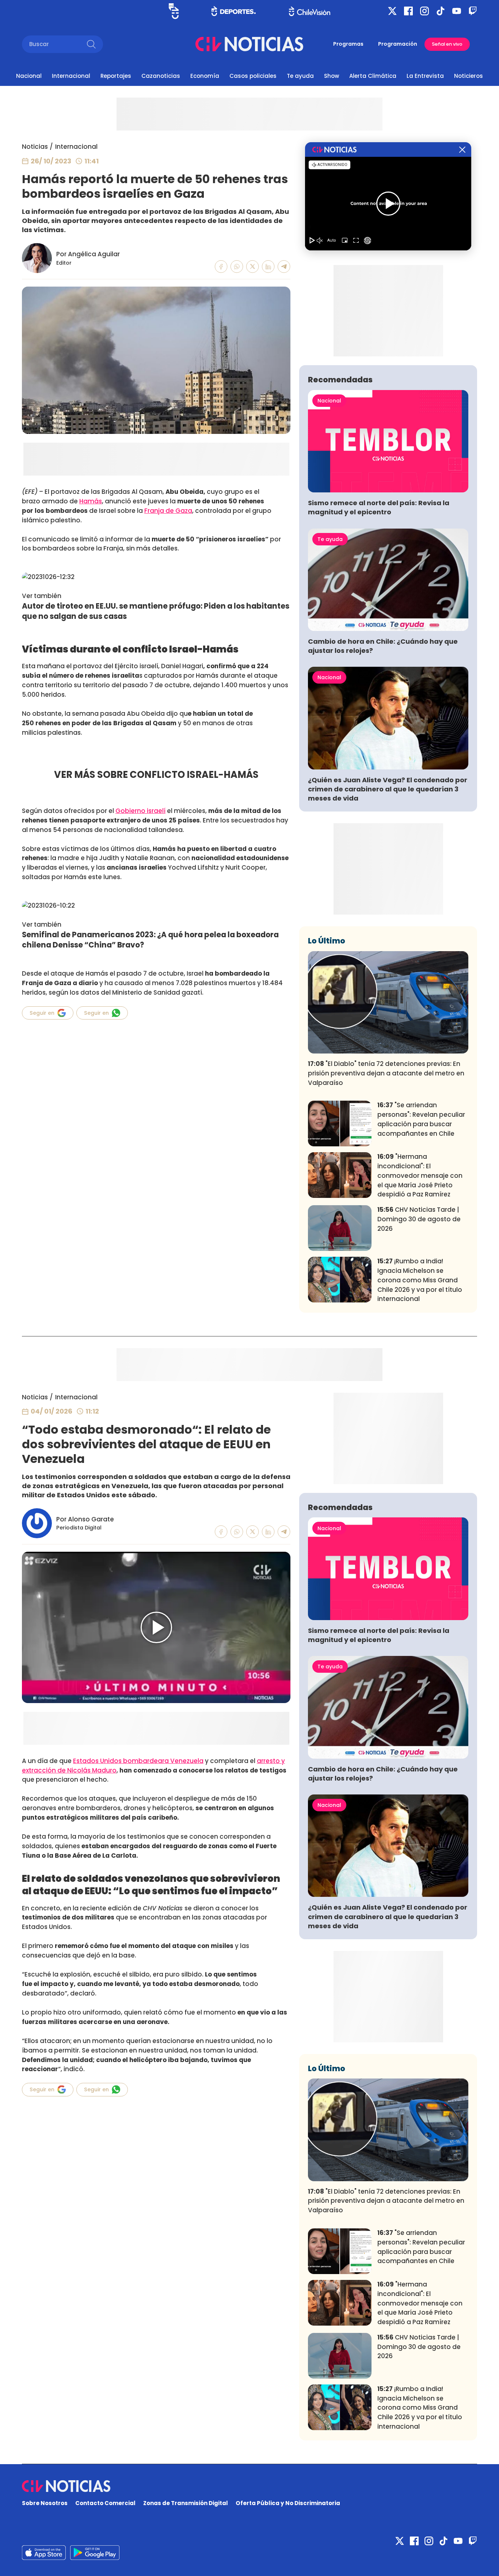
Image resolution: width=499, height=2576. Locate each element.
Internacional (71, 76)
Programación (398, 44)
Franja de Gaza (168, 511)
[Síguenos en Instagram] (424, 11)
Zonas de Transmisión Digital (186, 2503)
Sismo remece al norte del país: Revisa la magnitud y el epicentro (379, 507)
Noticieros (468, 76)
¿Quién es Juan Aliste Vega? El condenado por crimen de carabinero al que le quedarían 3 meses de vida (388, 789)
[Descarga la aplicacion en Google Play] (44, 2553)
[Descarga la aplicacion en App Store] (95, 2553)
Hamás (91, 501)
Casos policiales (253, 76)
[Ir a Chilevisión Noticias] (249, 44)
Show (332, 76)
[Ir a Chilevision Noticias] (249, 2486)
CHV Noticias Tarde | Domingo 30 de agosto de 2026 (419, 1219)
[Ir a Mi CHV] (174, 11)
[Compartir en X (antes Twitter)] (253, 267)
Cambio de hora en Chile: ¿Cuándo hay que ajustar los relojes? (383, 646)
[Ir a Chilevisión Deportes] (234, 11)
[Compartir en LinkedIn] (268, 267)
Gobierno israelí (140, 811)
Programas (348, 44)
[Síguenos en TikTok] (441, 11)
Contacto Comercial (105, 2503)
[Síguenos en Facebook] (408, 11)
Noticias (35, 147)
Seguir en (42, 1013)
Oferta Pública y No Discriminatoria (288, 2503)
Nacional (29, 76)
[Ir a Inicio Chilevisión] (310, 11)
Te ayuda (300, 76)
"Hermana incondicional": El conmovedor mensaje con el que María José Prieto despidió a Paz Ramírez (420, 1175)
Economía (205, 76)
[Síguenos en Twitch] (473, 11)
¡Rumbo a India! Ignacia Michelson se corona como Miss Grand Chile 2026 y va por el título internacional (420, 1280)
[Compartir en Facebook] (221, 267)
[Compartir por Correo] (284, 267)
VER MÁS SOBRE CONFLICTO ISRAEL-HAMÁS (156, 775)
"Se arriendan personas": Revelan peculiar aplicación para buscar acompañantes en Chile (421, 1119)
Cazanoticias (161, 76)
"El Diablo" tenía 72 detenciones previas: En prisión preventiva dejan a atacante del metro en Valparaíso (386, 1073)
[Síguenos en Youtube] (457, 11)
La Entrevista (425, 76)
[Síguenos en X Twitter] (392, 11)
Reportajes (116, 76)
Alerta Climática (373, 76)
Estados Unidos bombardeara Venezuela (138, 1761)
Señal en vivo (447, 44)
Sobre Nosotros (45, 2503)
